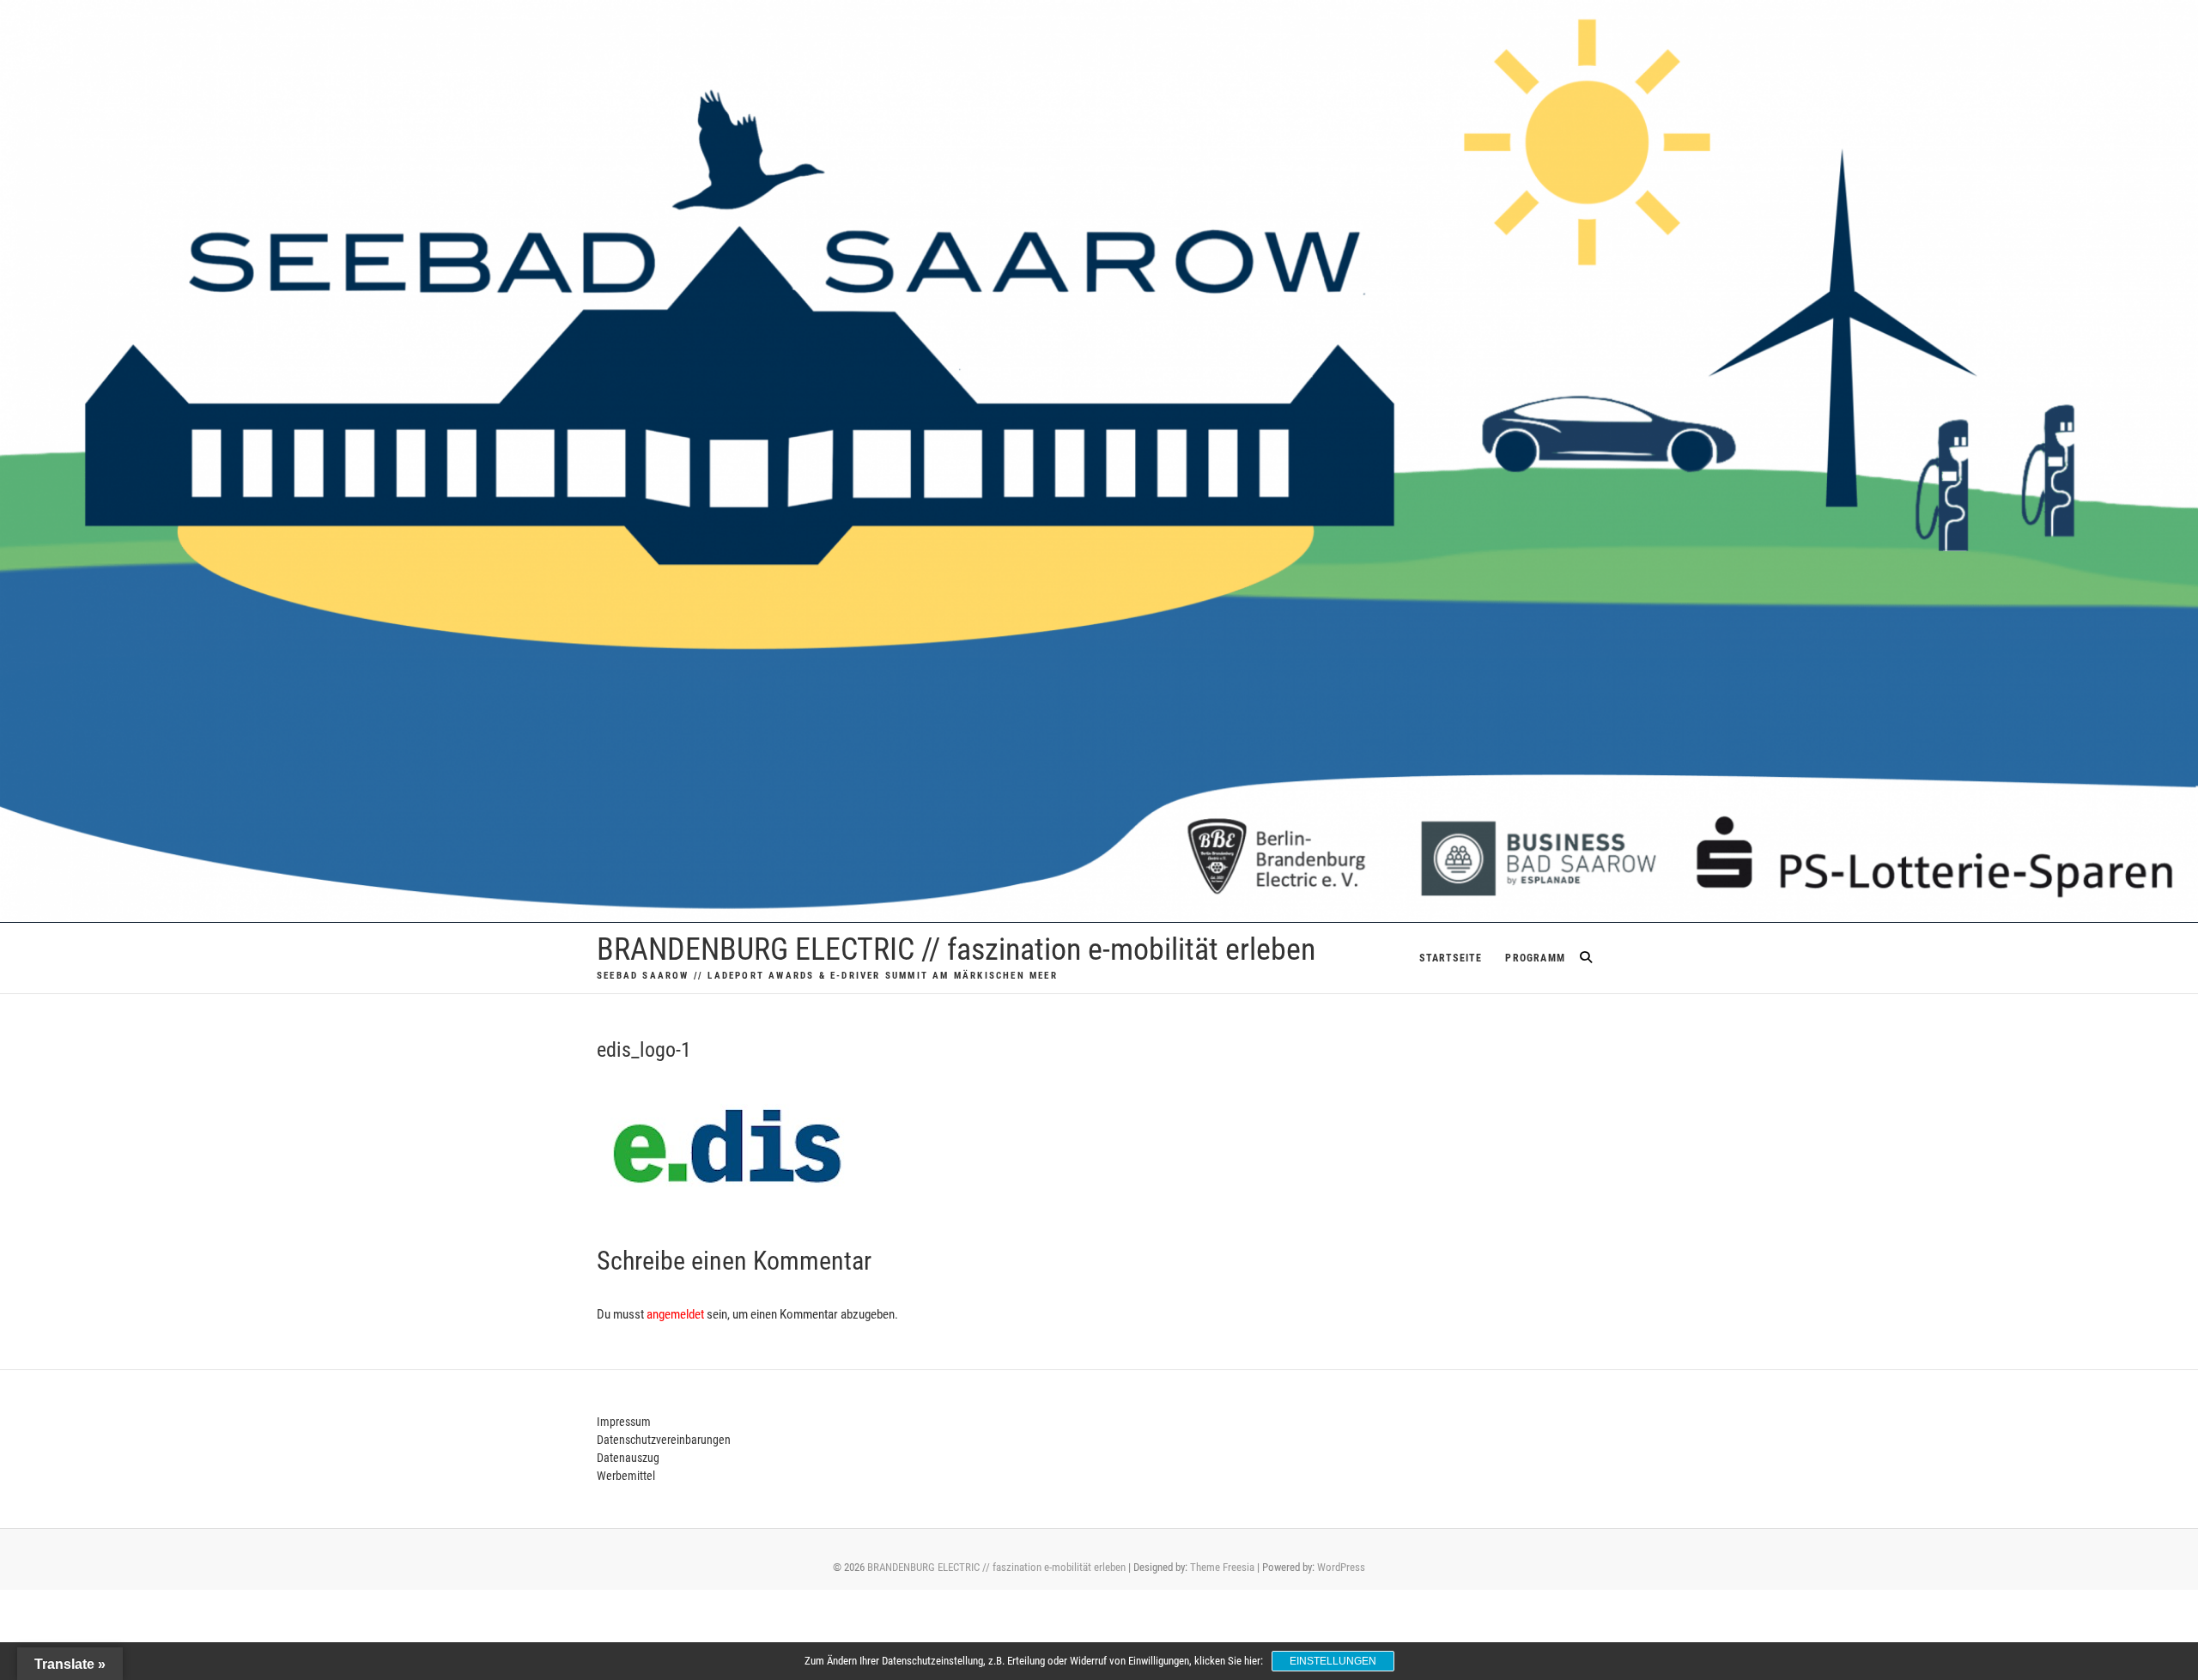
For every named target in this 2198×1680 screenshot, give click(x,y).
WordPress (1341, 1567)
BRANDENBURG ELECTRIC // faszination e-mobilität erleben (956, 949)
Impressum (624, 1422)
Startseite (1451, 958)
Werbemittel (626, 1476)
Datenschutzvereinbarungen (664, 1440)
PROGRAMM (1535, 958)
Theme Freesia (1222, 1567)
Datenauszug (628, 1458)
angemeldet (675, 1314)
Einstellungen (1333, 1661)
